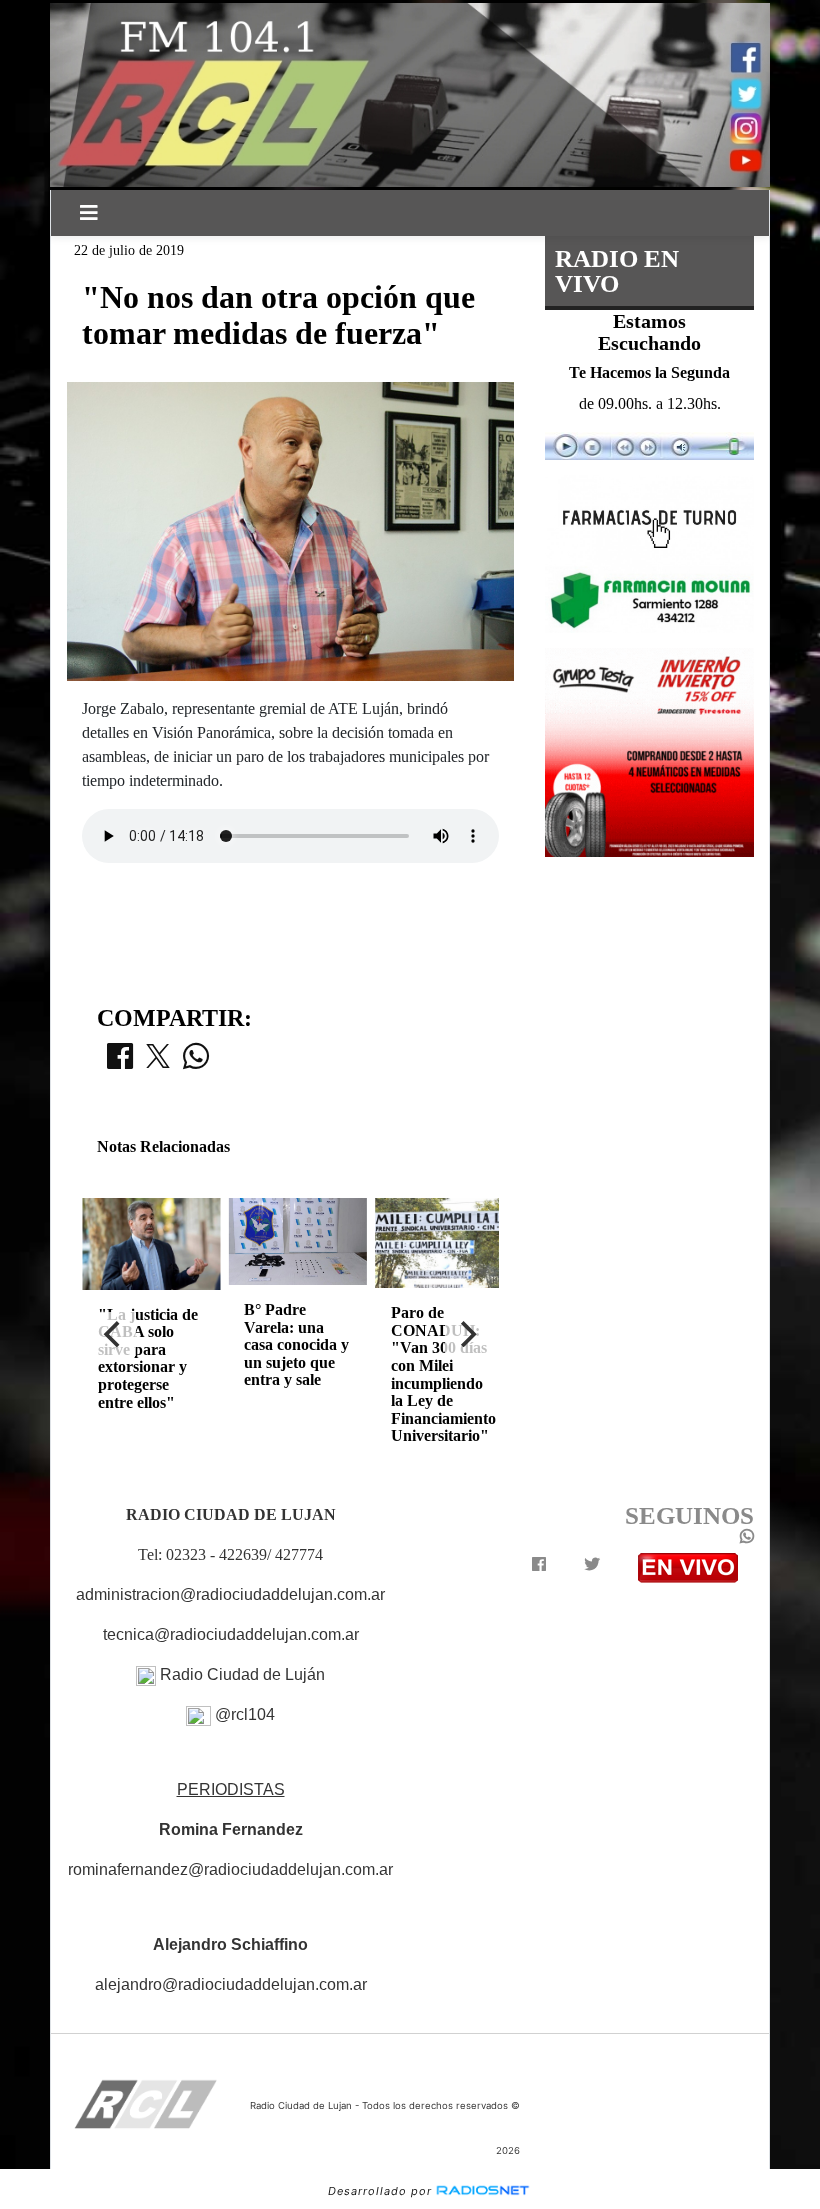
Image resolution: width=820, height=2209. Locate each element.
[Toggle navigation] (89, 213)
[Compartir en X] (158, 1062)
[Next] (467, 1334)
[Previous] (114, 1334)
